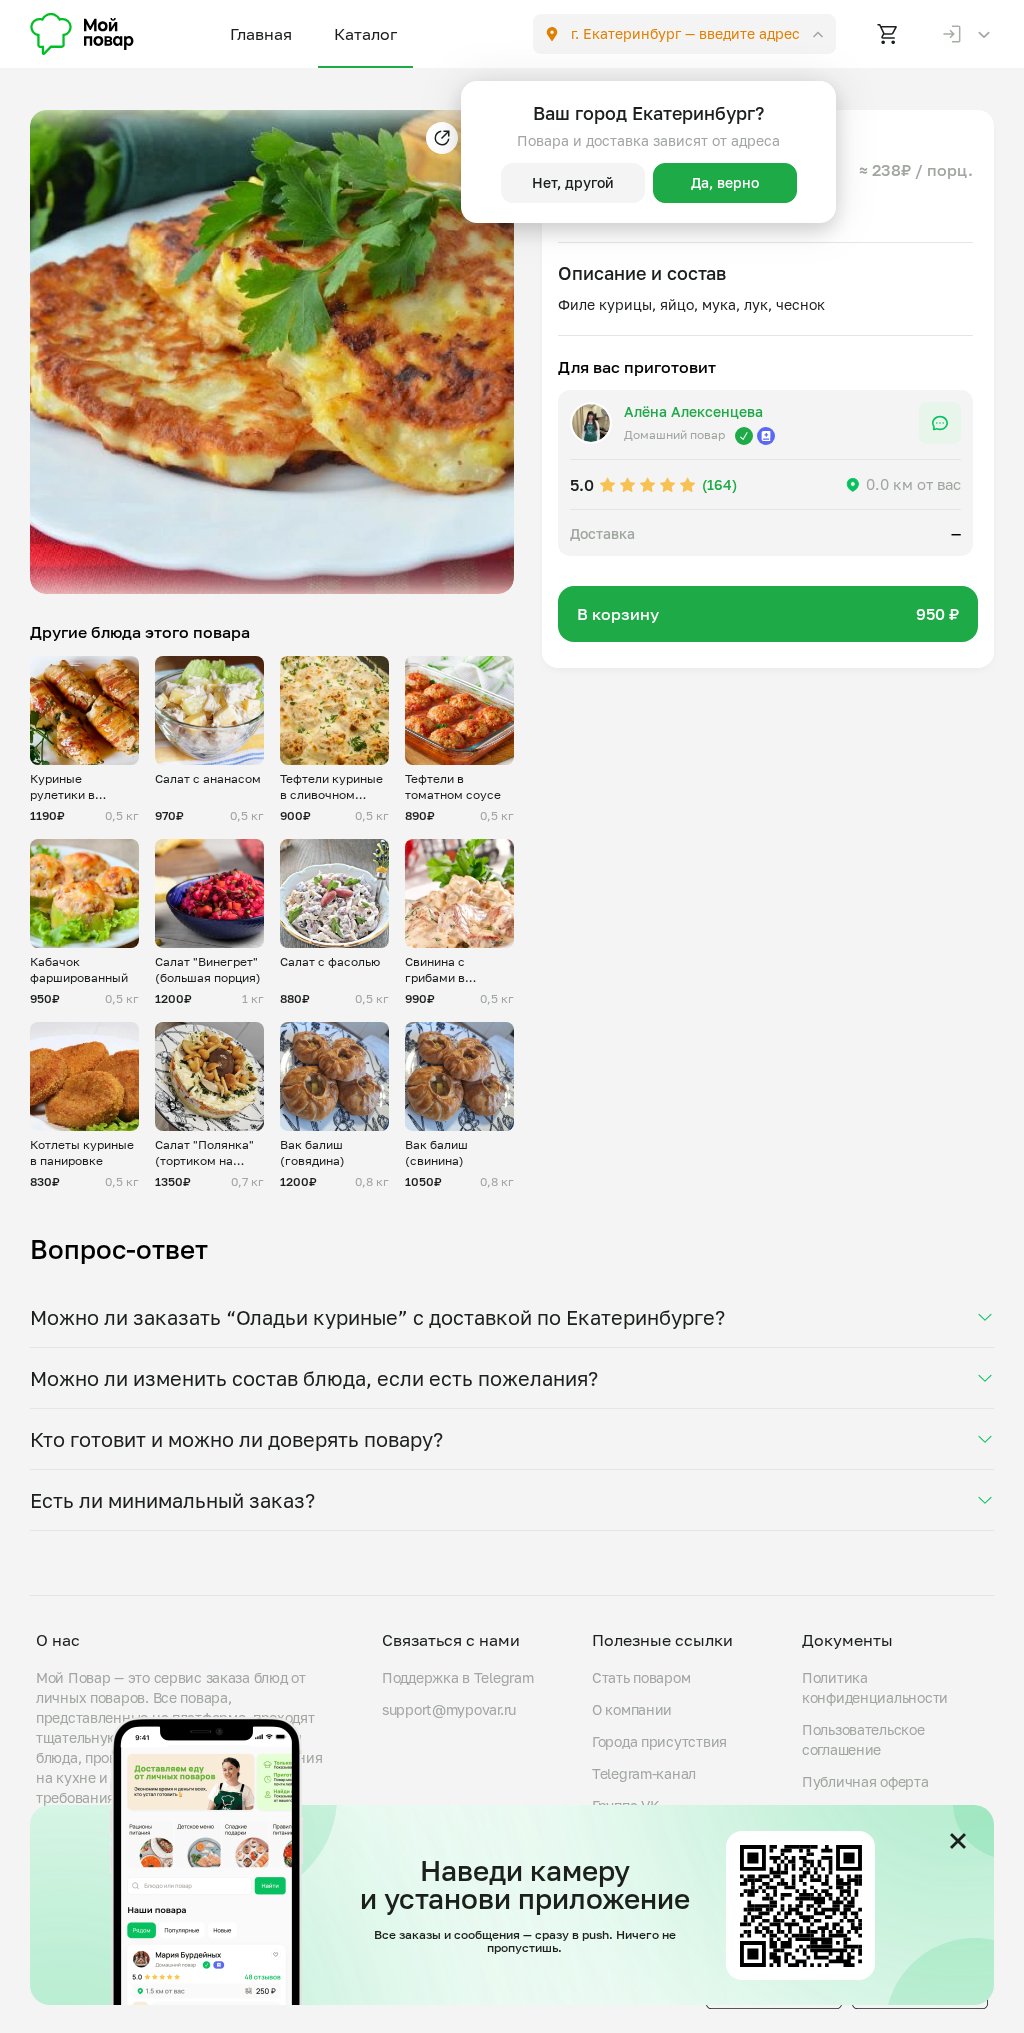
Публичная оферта (865, 1781)
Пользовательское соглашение (863, 1739)
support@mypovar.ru (449, 1709)
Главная (261, 34)
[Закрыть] (958, 1841)
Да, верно (725, 182)
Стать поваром (641, 1677)
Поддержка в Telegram (457, 1677)
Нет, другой (573, 182)
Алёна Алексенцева (693, 411)
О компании (632, 1709)
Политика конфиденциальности (875, 1687)
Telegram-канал (644, 1773)
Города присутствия (659, 1741)
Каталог (365, 34)
